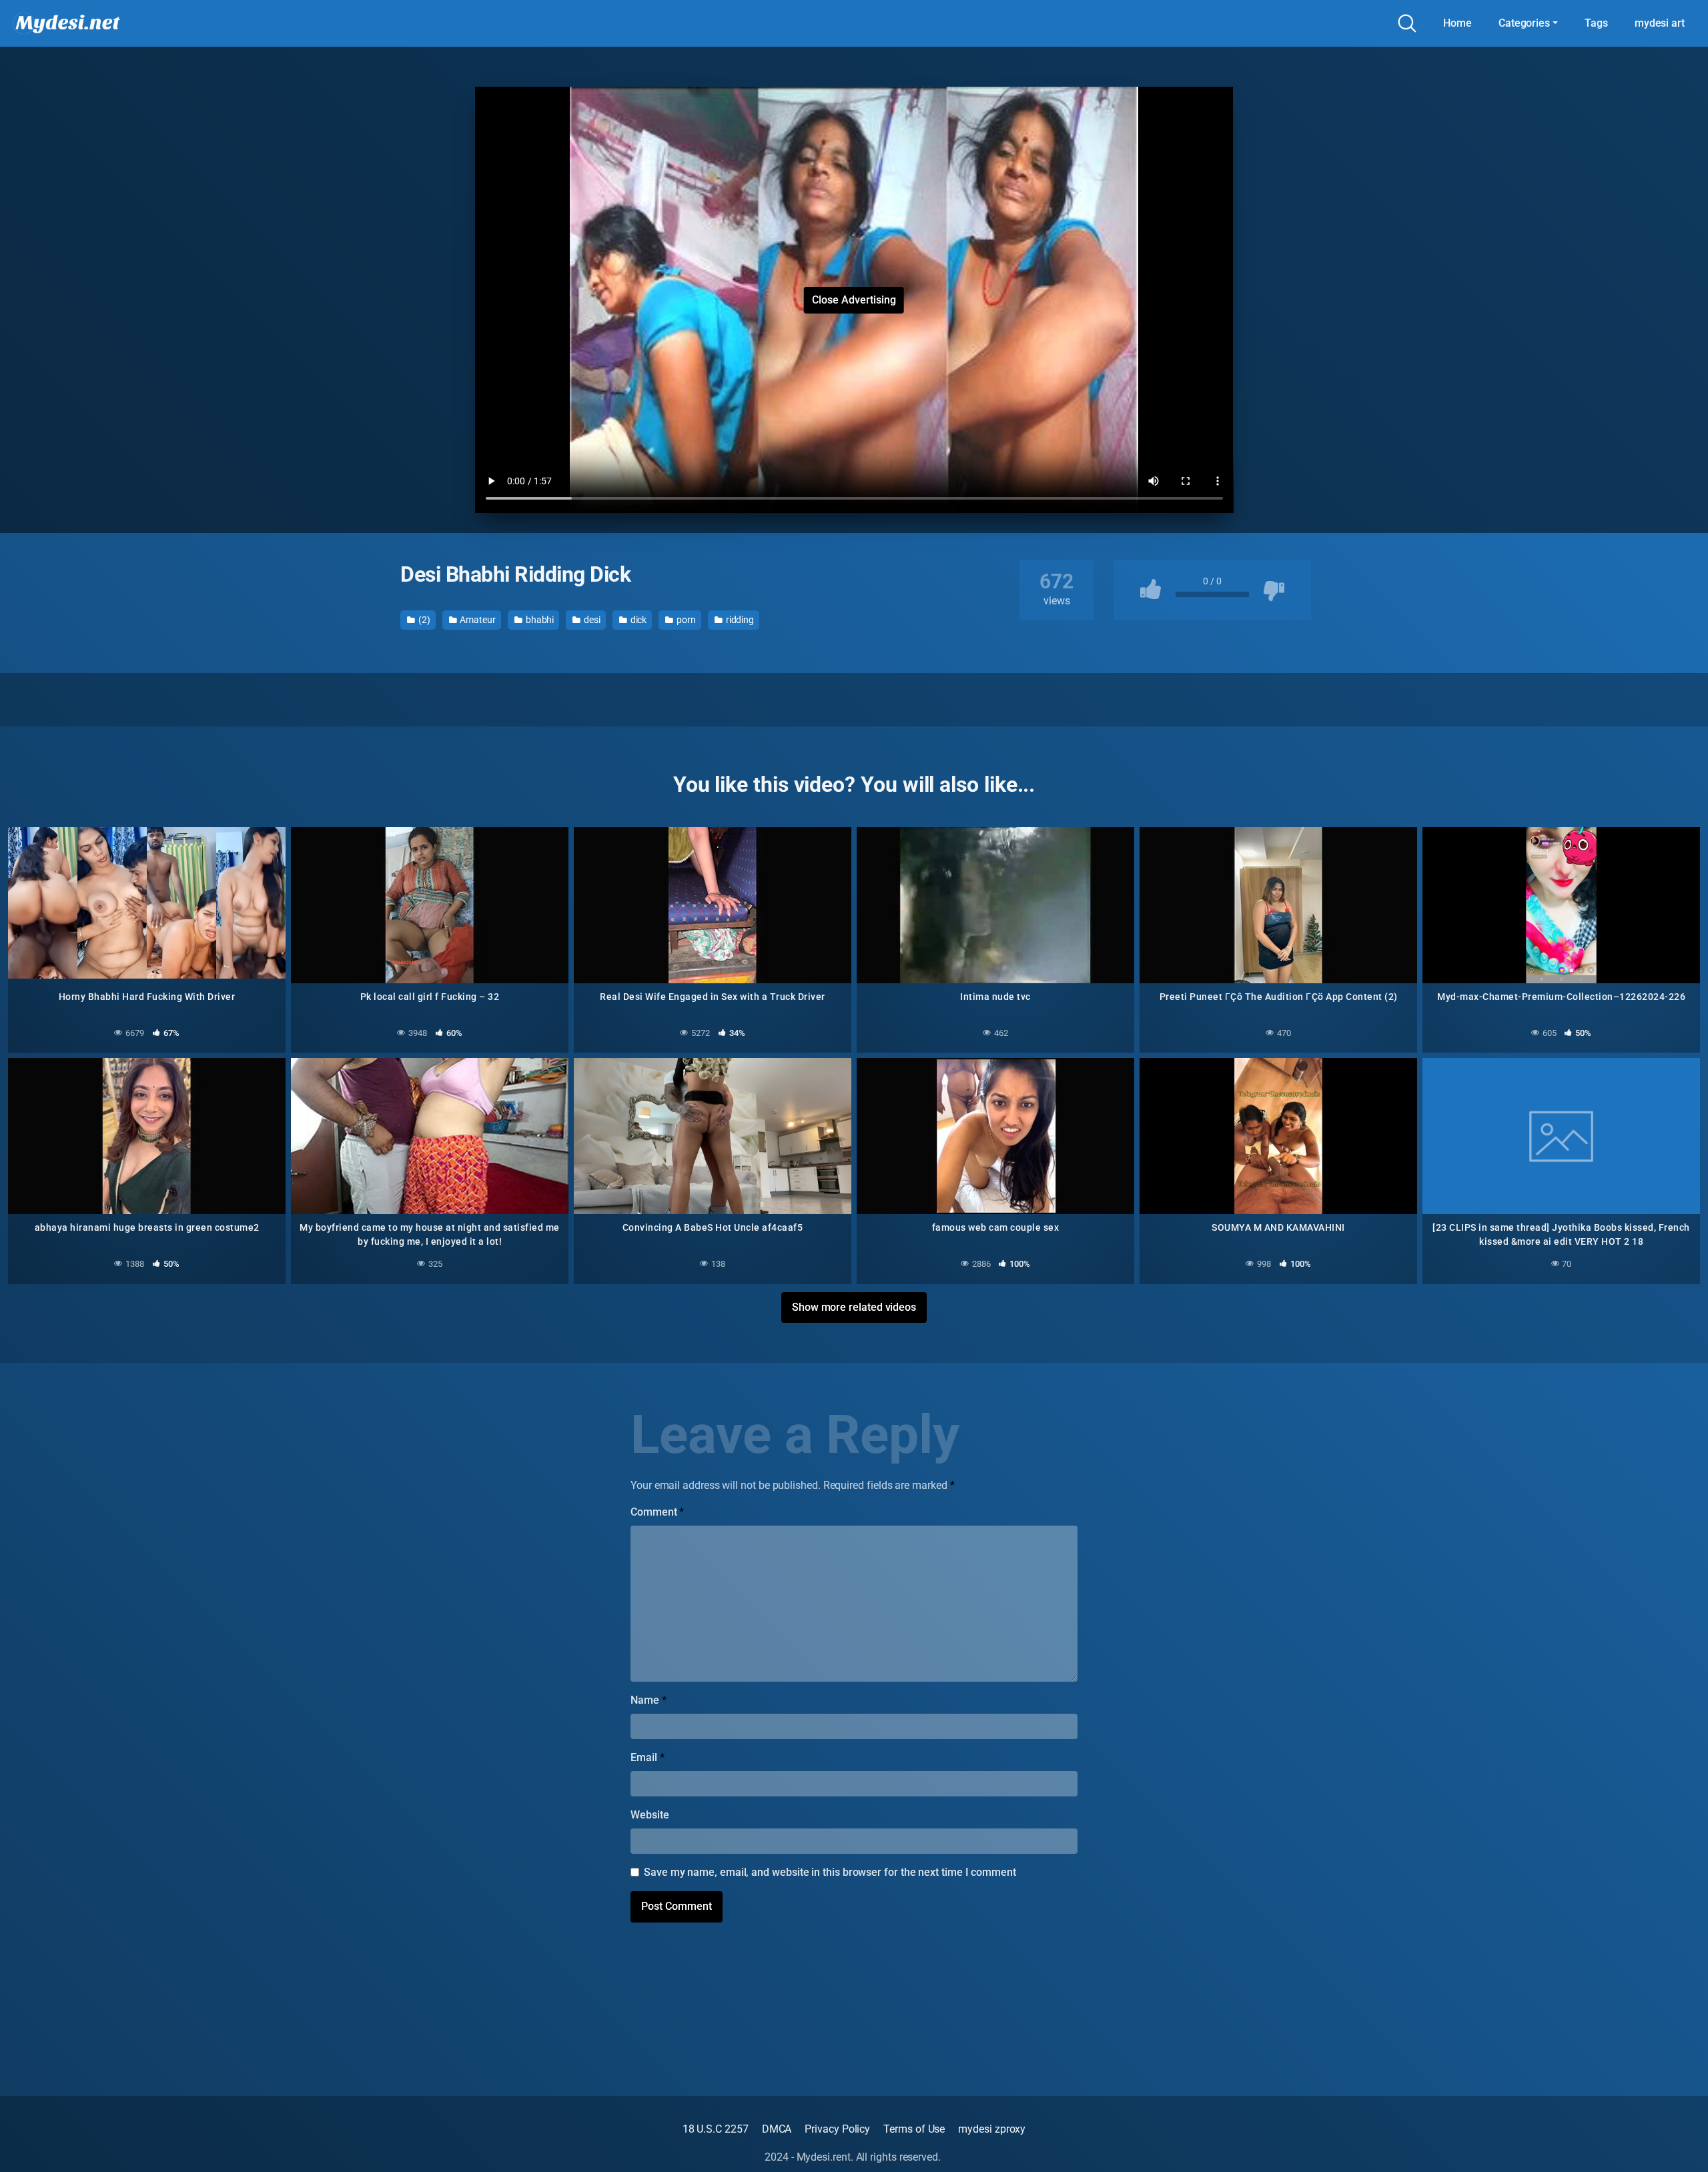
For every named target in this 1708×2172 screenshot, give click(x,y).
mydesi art (1660, 23)
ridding (739, 620)
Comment (657, 1512)
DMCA (777, 2129)
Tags (1596, 23)
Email (647, 1757)
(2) (423, 620)
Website (650, 1815)
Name (649, 1700)
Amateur (477, 620)
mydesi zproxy (992, 2129)
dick (638, 620)
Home (1457, 23)
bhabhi (539, 620)
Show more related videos (854, 1307)
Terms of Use (914, 2129)
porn (685, 620)
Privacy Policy (837, 2129)
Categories (1524, 23)
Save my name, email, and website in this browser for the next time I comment (830, 1872)
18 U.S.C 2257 (716, 2129)
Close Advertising (854, 300)
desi (591, 620)
